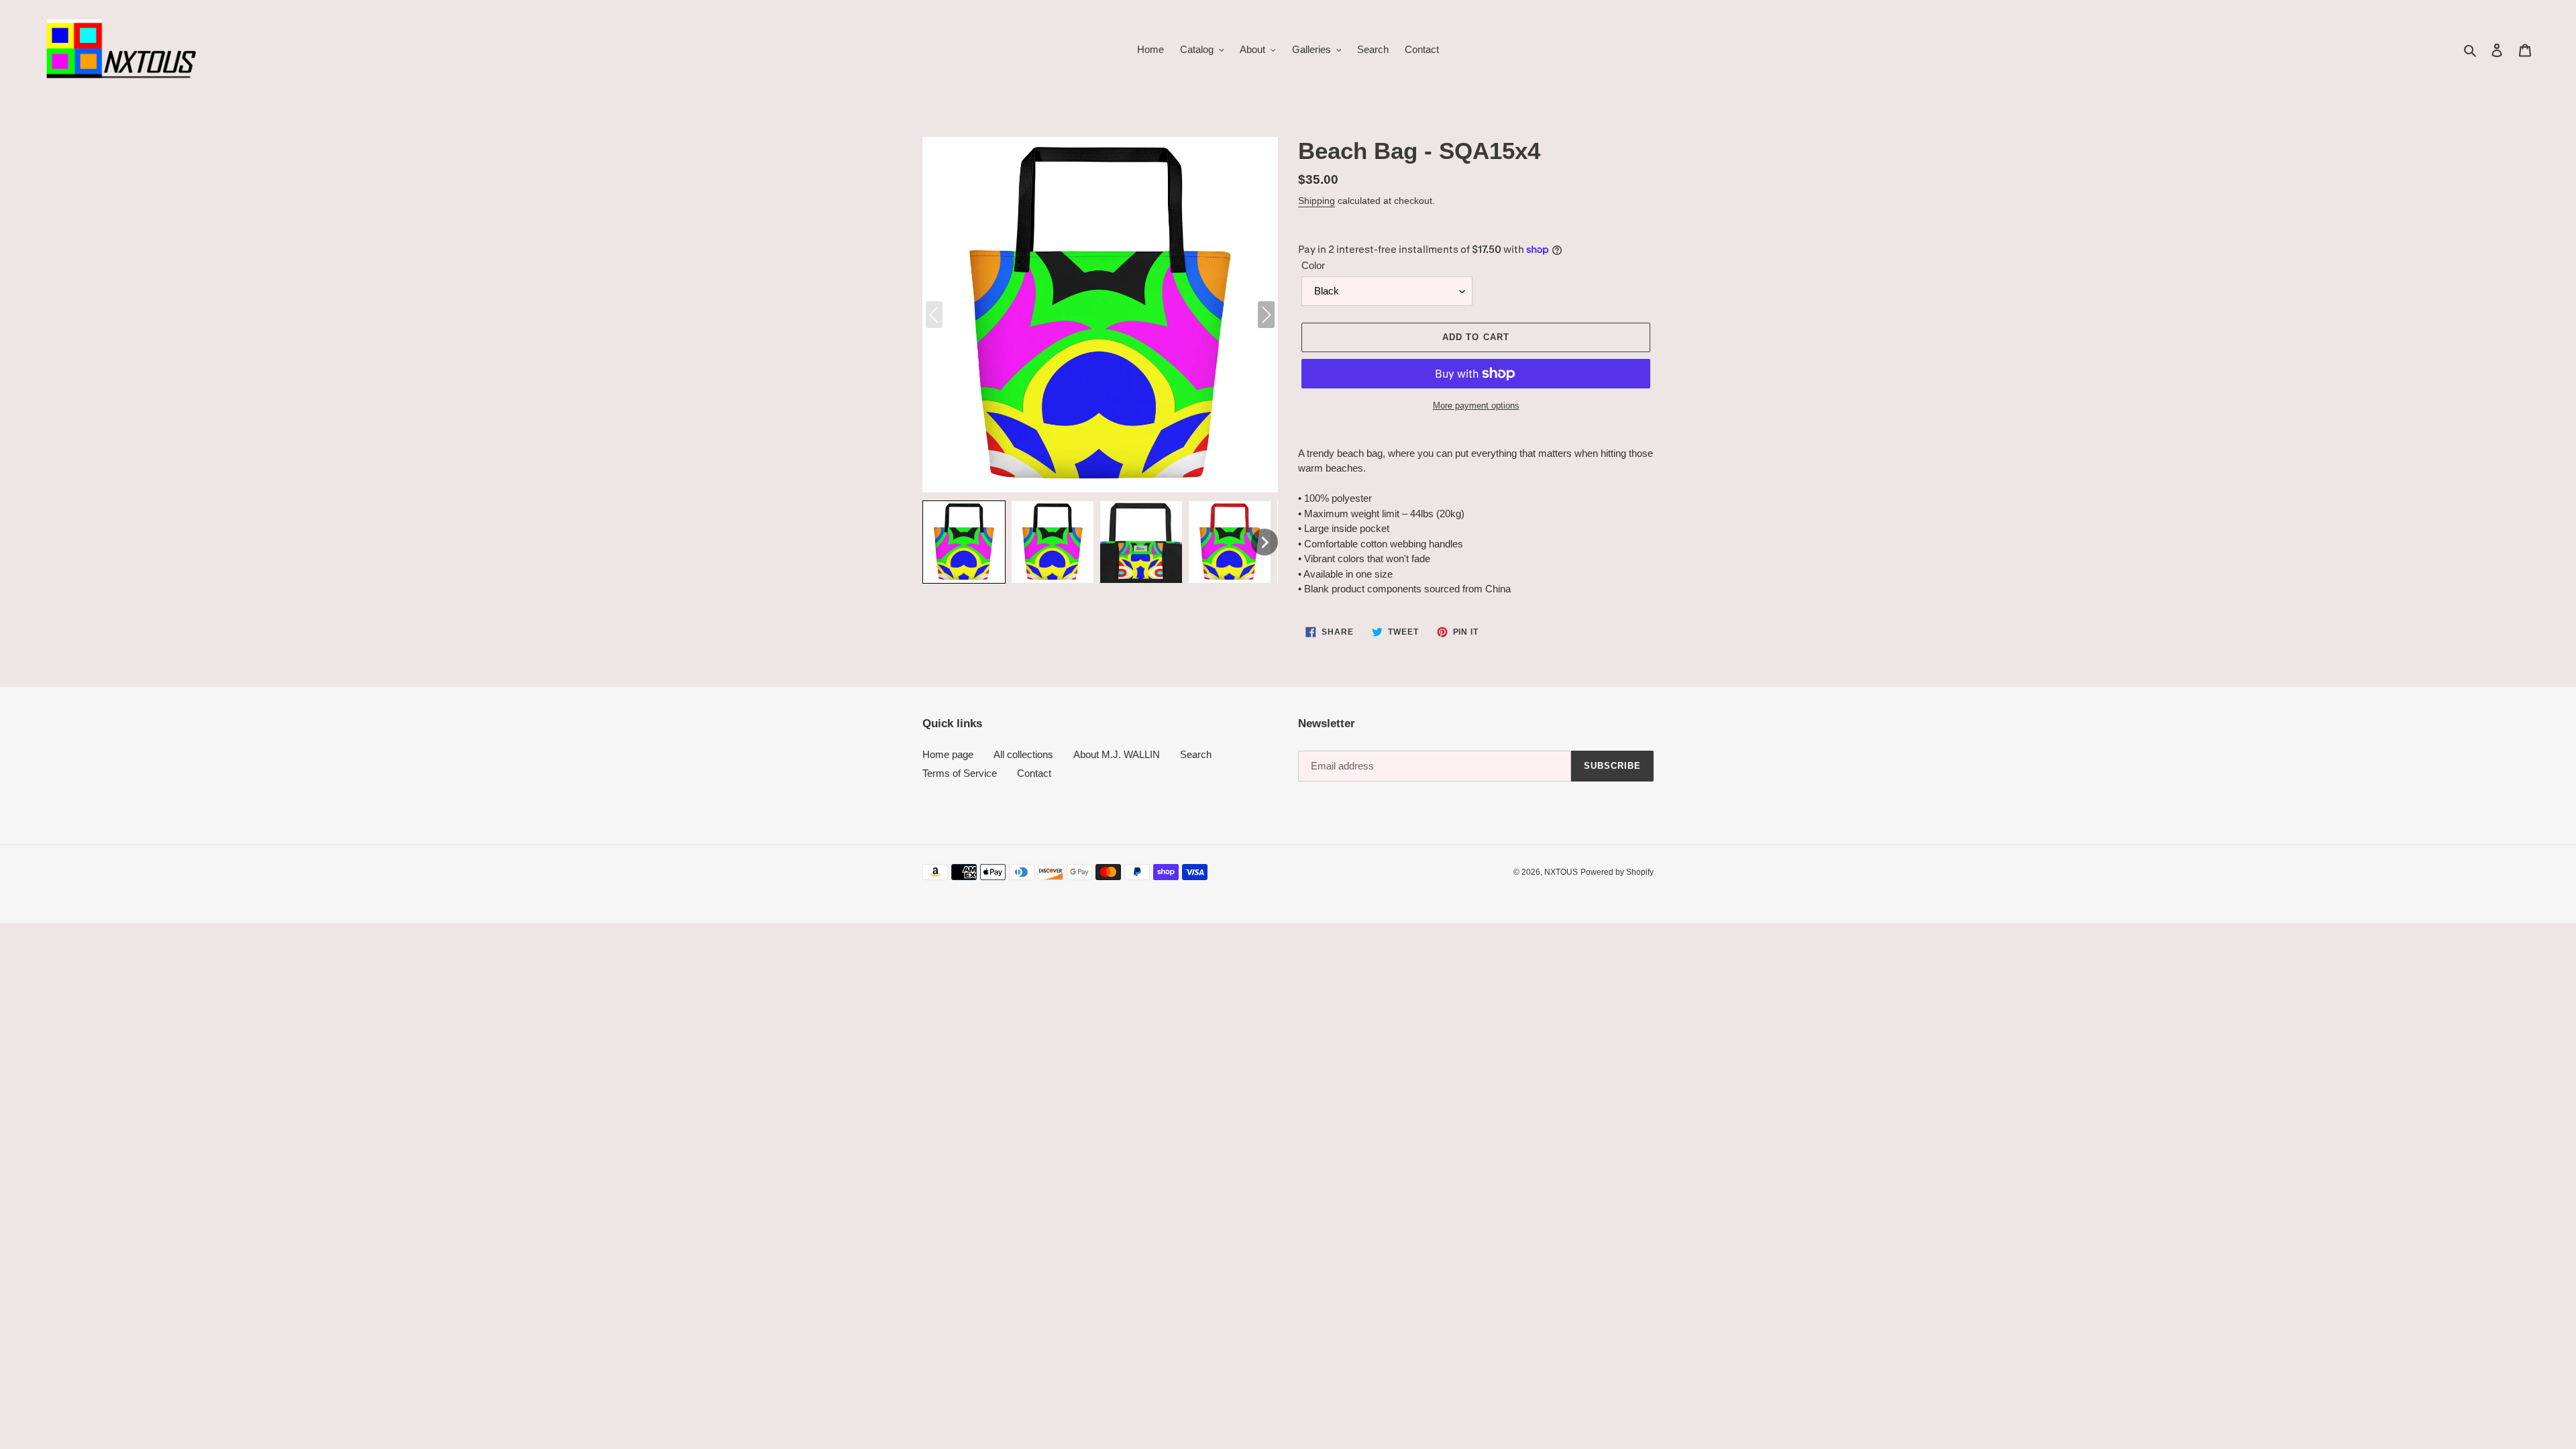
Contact (1034, 773)
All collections (1023, 754)
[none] (964, 542)
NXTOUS (1561, 872)
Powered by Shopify (1617, 872)
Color (1313, 265)
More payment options (1476, 406)
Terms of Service (960, 773)
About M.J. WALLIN (1117, 754)
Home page (948, 754)
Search (1196, 754)
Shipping (1317, 201)
